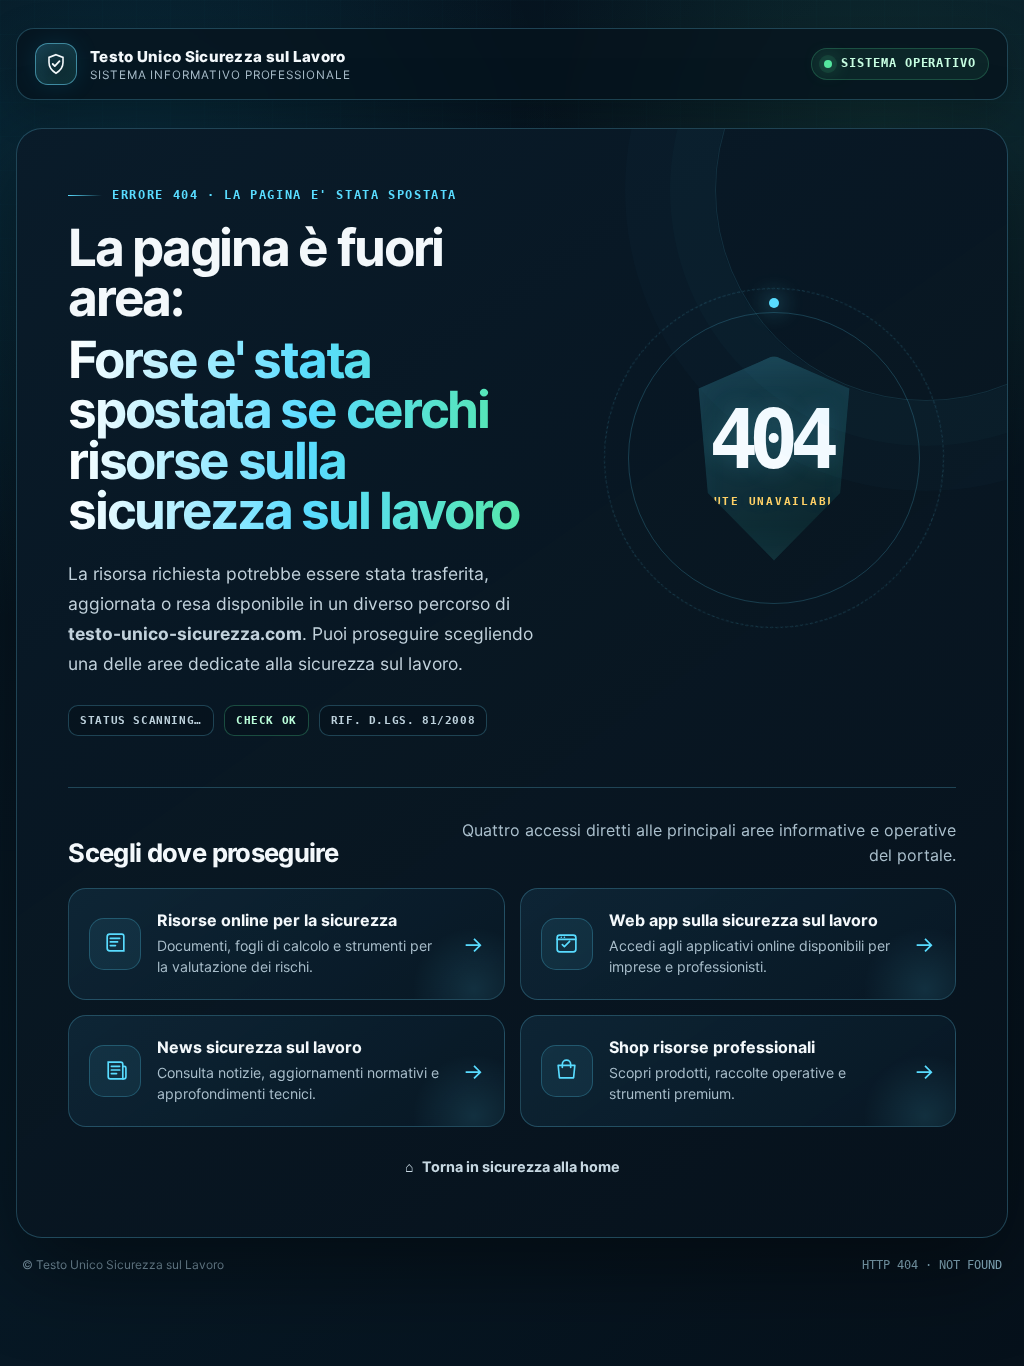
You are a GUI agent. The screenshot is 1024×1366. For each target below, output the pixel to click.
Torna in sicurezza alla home (512, 1166)
